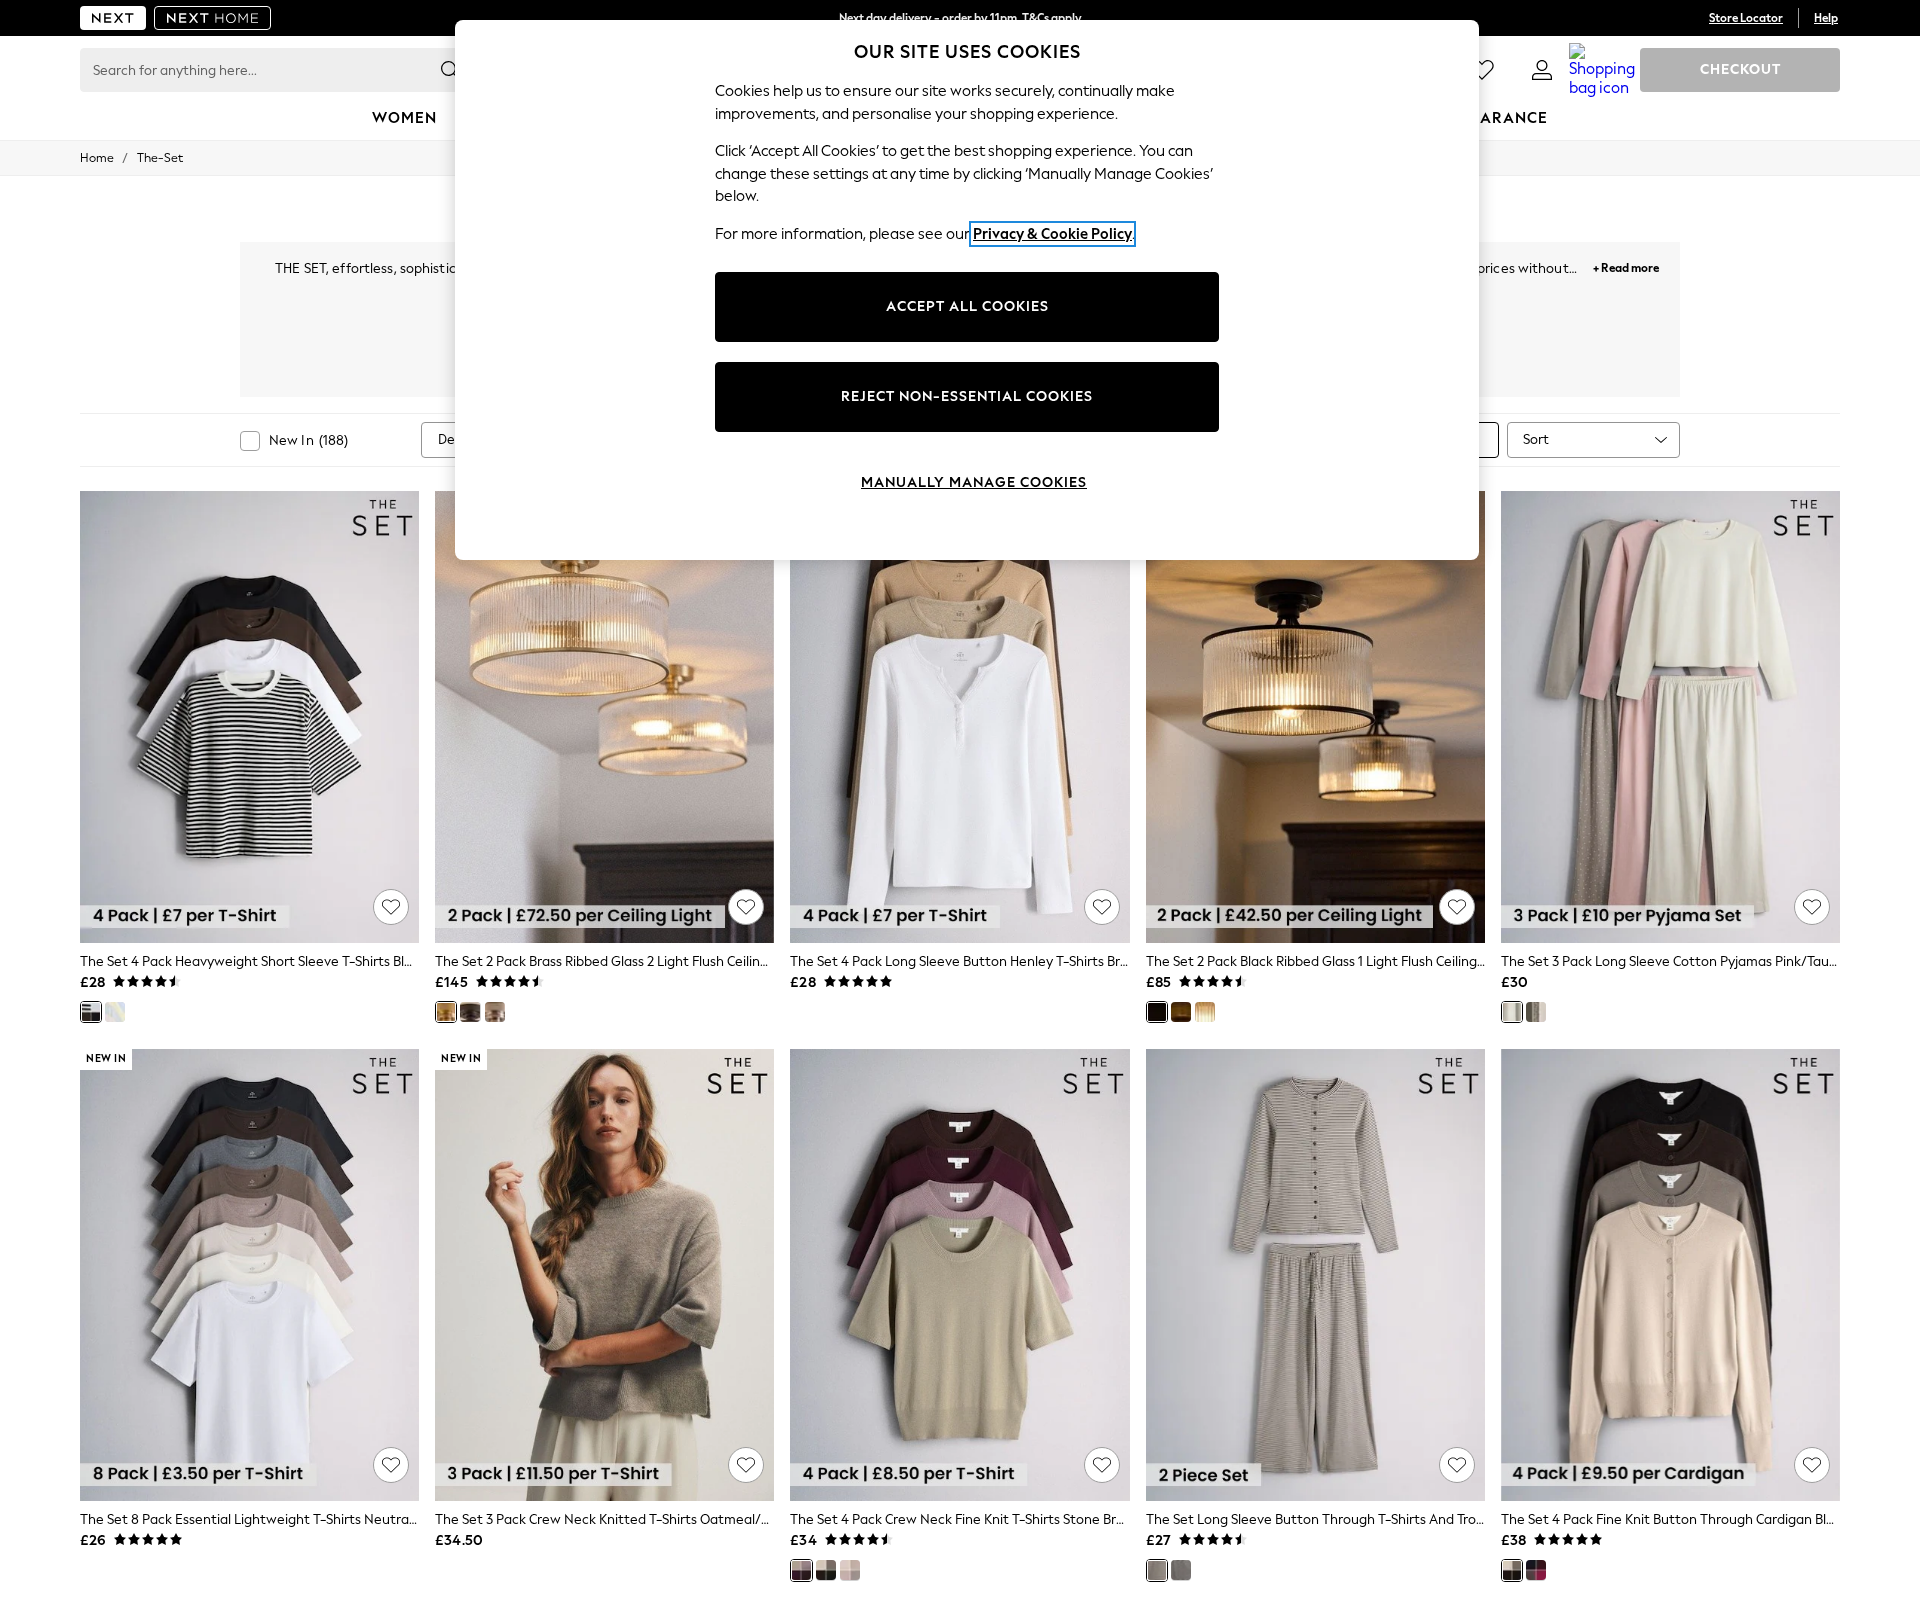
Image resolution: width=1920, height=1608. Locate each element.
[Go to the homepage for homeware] (213, 18)
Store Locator (1746, 18)
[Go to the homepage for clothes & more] (113, 18)
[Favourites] (1482, 70)
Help (1826, 18)
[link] (1542, 70)
